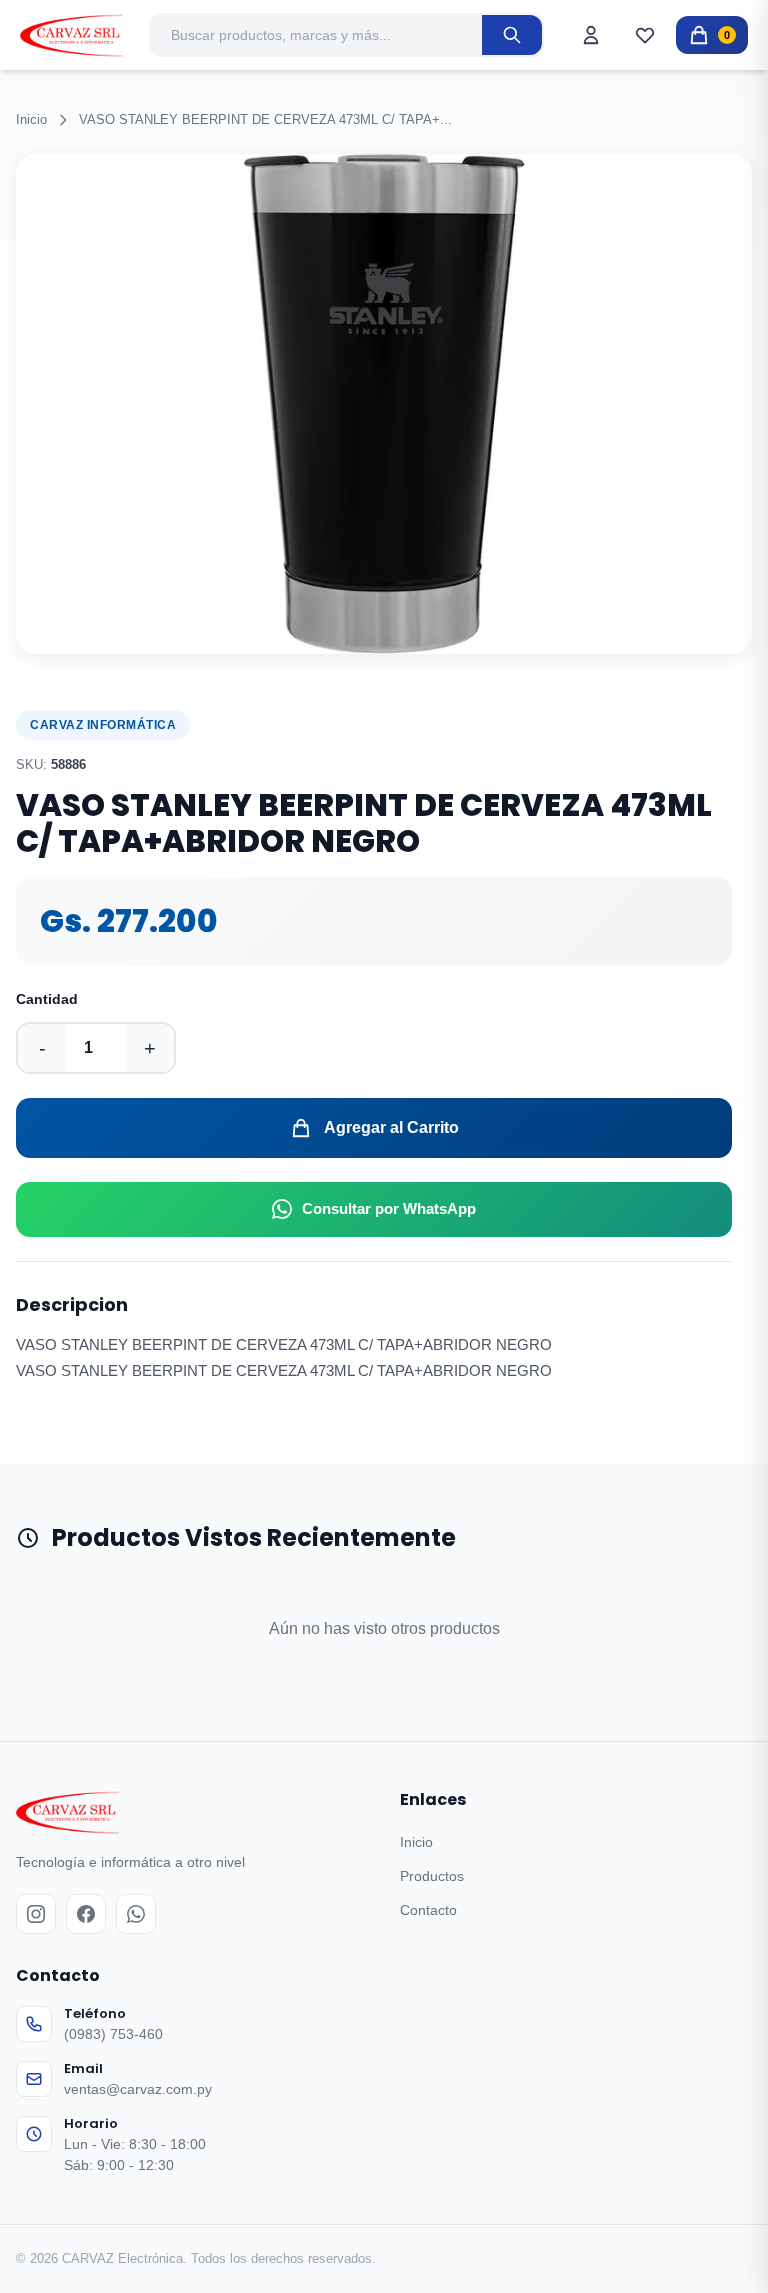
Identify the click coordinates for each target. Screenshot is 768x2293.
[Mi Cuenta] (591, 35)
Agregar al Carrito (391, 1127)
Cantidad (47, 999)
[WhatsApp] (136, 1914)
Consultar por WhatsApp (389, 1208)
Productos (432, 1876)
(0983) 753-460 (113, 2034)
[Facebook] (86, 1914)
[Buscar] (512, 35)
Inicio (31, 119)
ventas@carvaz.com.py (138, 2089)
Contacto (428, 1910)
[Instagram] (36, 1914)
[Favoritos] (645, 35)
